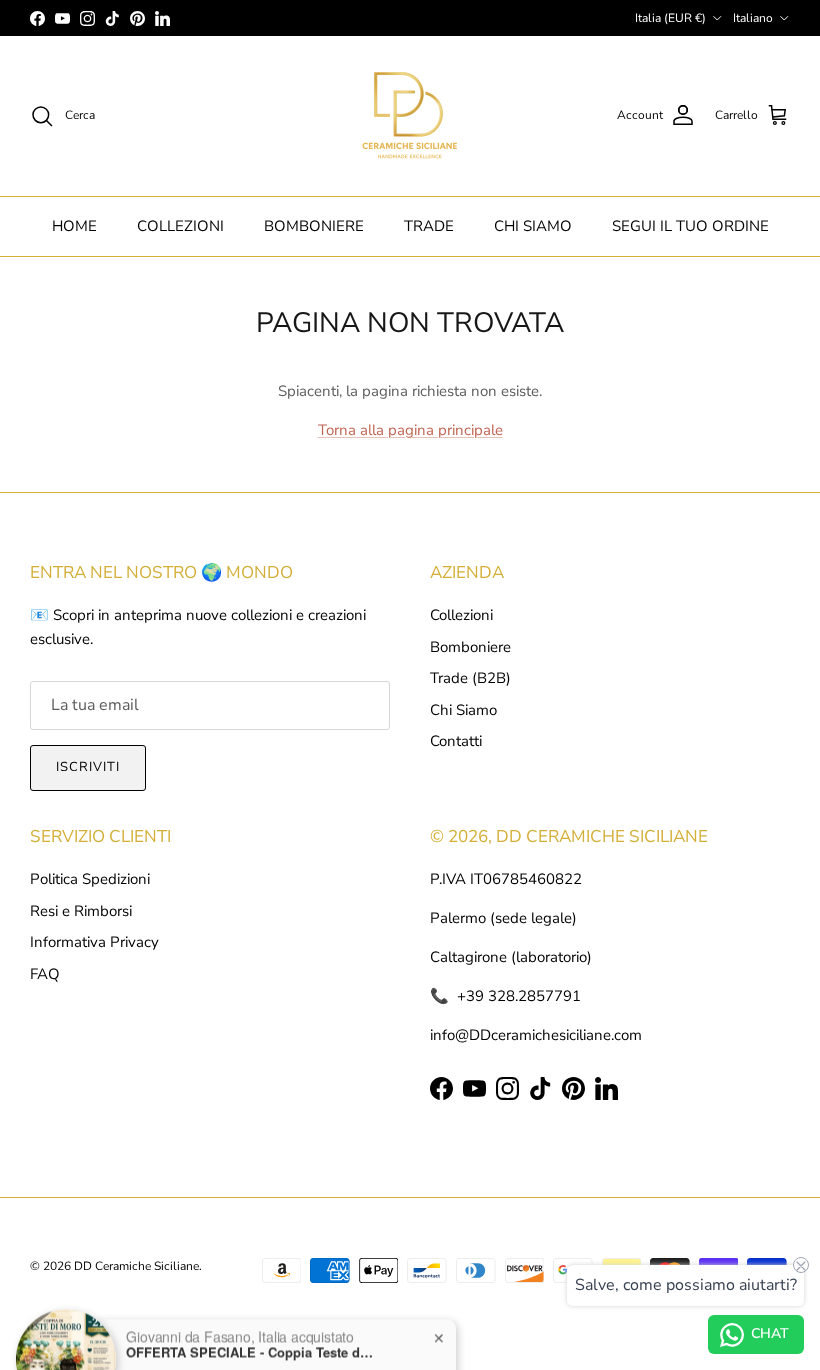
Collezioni (461, 615)
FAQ (45, 974)
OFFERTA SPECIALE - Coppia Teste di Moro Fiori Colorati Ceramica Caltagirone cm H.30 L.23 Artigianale (251, 1312)
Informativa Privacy (94, 942)
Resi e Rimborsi (81, 911)
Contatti (456, 741)
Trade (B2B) (470, 678)
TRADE (429, 226)
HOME (74, 226)
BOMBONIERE (314, 226)
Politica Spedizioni (90, 879)
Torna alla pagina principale (410, 430)
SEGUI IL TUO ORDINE (690, 226)
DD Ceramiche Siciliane (136, 1266)
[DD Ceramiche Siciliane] (410, 116)
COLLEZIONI (180, 226)
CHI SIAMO (533, 226)
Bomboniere (470, 647)
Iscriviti (88, 767)
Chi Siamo (463, 710)
